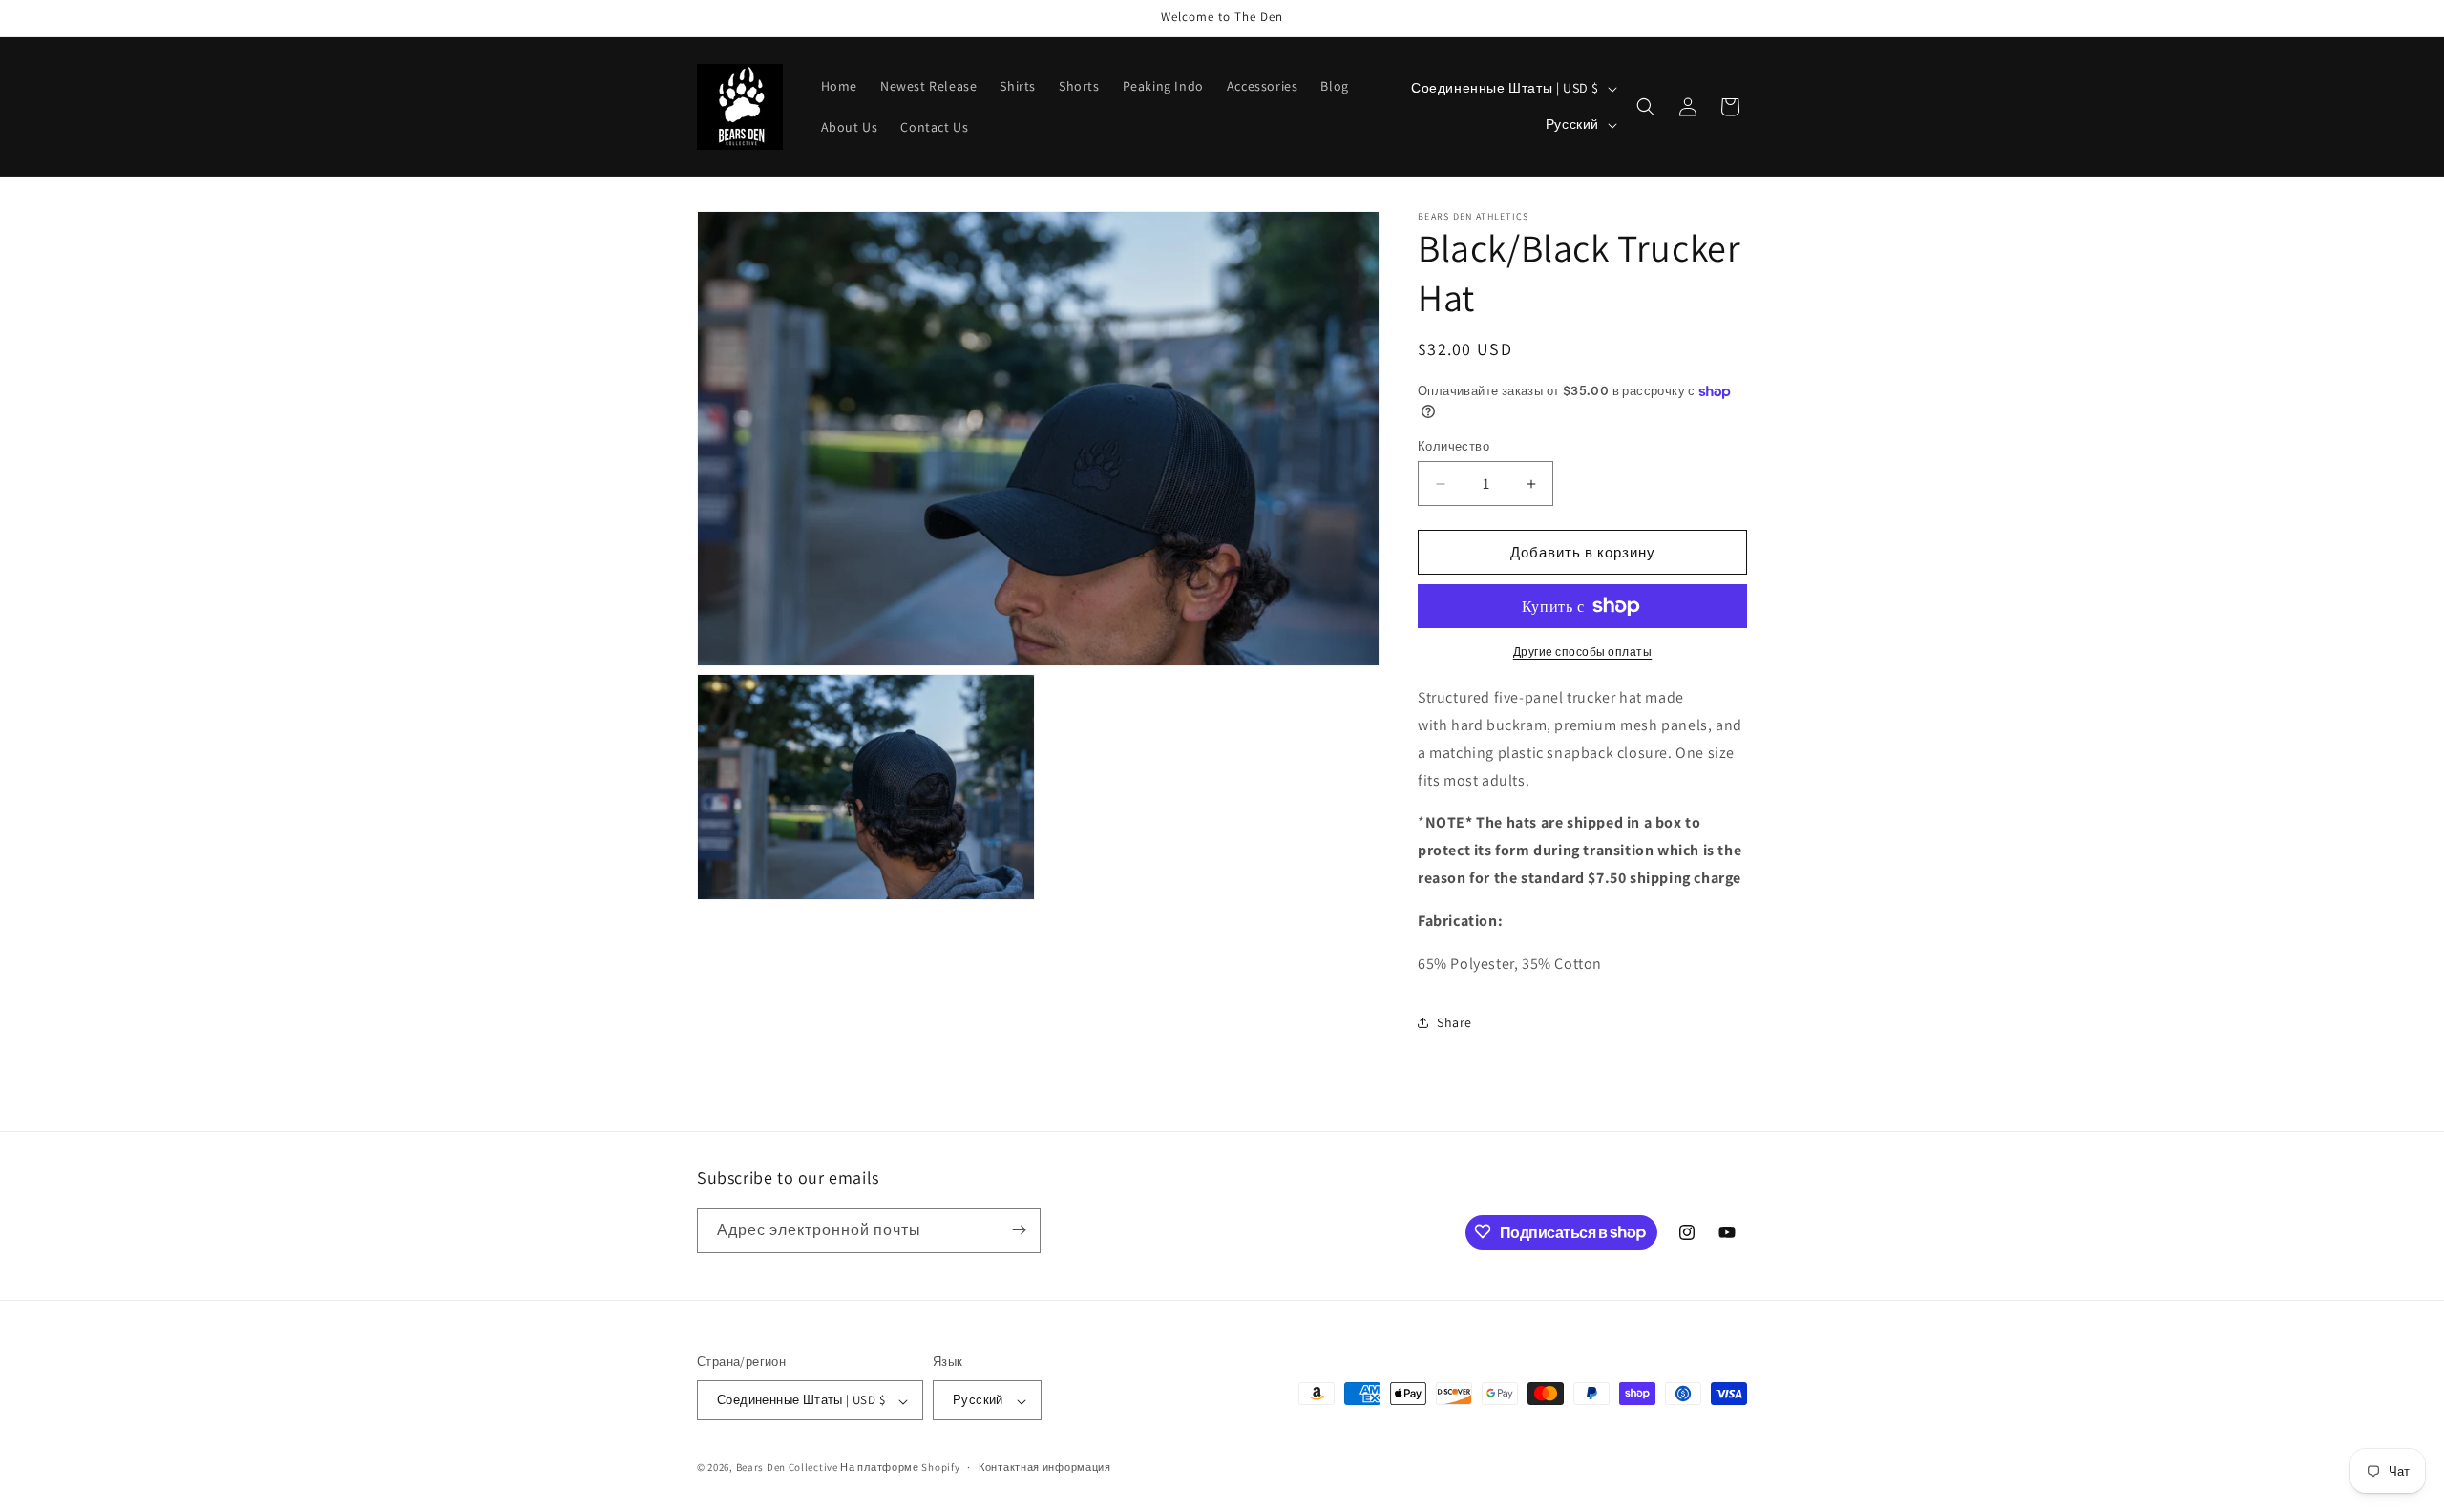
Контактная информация (1045, 1467)
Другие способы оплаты (1583, 651)
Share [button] (1454, 1022)
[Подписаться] (1019, 1230)
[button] (1646, 107)
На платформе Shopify (900, 1468)
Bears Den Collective (787, 1468)
